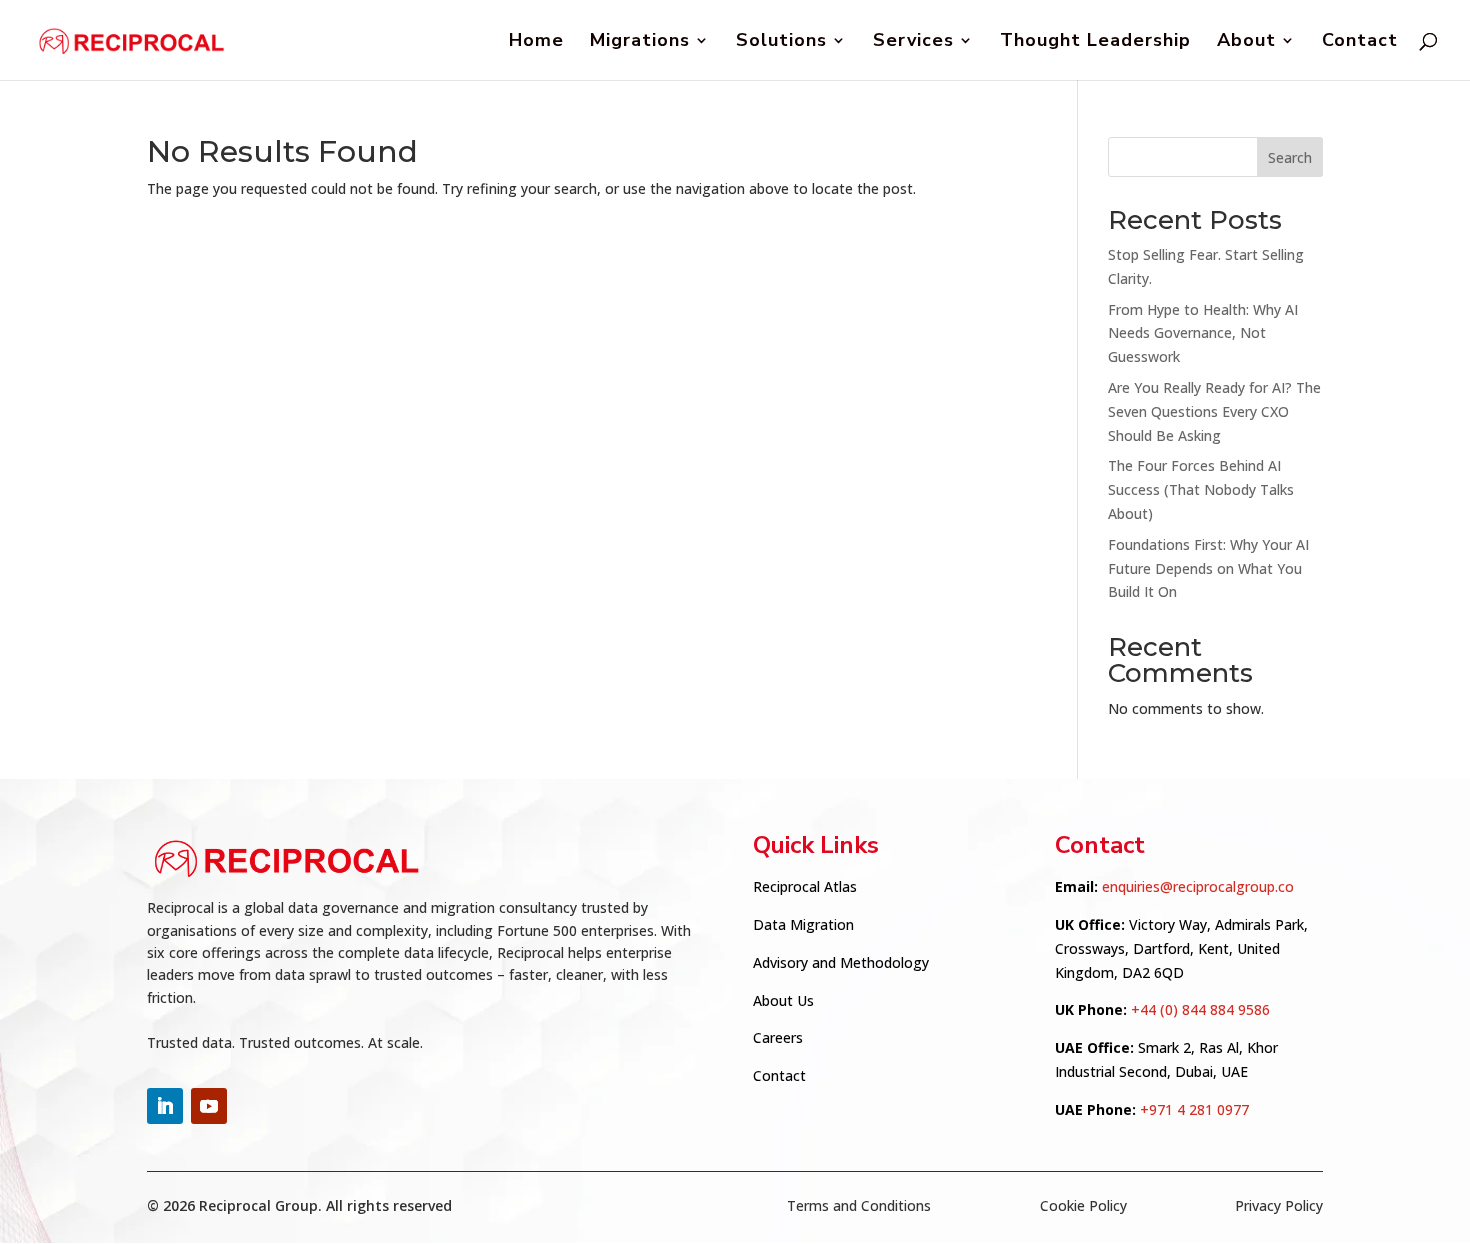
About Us (783, 1000)
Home (536, 42)
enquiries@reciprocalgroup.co (1198, 886)
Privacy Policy (1279, 1205)
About (1246, 42)
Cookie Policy (1083, 1205)
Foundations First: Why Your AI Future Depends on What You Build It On (1208, 568)
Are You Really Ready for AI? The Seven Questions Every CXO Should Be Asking (1214, 411)
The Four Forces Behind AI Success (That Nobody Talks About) (1201, 489)
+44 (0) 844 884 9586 (1200, 1009)
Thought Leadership (1095, 42)
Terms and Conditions (859, 1205)
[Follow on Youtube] (209, 1106)
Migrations (640, 42)
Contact (1360, 42)
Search (1290, 157)
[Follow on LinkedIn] (165, 1106)
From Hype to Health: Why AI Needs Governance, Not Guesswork (1203, 333)
